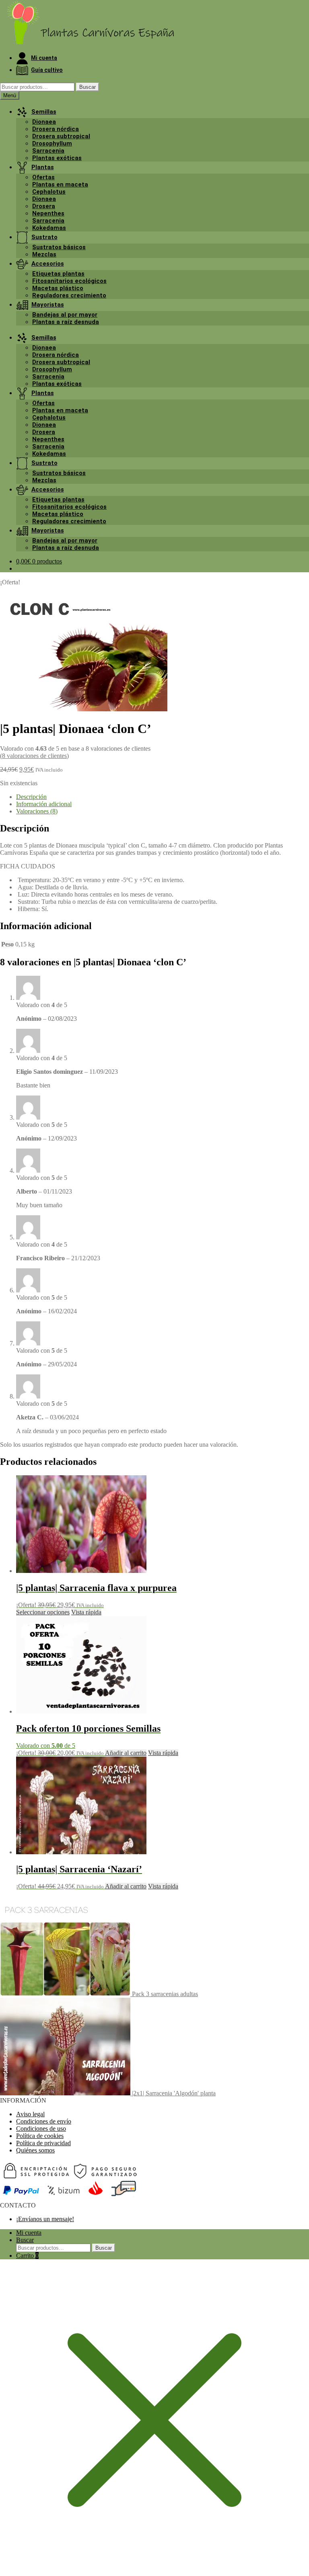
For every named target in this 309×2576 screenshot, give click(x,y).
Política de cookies (40, 2136)
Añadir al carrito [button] (126, 1753)
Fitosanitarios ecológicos (69, 281)
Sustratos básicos (59, 247)
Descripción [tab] (31, 797)
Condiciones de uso (41, 2129)
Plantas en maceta (60, 184)
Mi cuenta (29, 2233)
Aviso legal (30, 2114)
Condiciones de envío (44, 2121)
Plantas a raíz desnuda (66, 322)
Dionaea (44, 122)
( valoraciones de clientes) (34, 756)
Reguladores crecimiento (69, 295)
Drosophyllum (52, 143)
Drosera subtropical (61, 136)
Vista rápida (86, 1612)
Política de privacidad (43, 2143)
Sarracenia (48, 151)
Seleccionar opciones (43, 1612)
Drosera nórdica (56, 129)
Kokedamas (49, 228)
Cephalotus (49, 192)
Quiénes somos (35, 2150)
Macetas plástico (58, 288)
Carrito (27, 2256)
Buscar (88, 87)
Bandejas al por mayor (65, 315)
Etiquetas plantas (58, 274)
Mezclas (44, 254)
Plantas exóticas (57, 158)
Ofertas (43, 177)
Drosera (44, 206)
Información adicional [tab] (44, 804)
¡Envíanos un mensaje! (45, 2219)
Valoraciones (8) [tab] (37, 811)
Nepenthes (48, 213)
